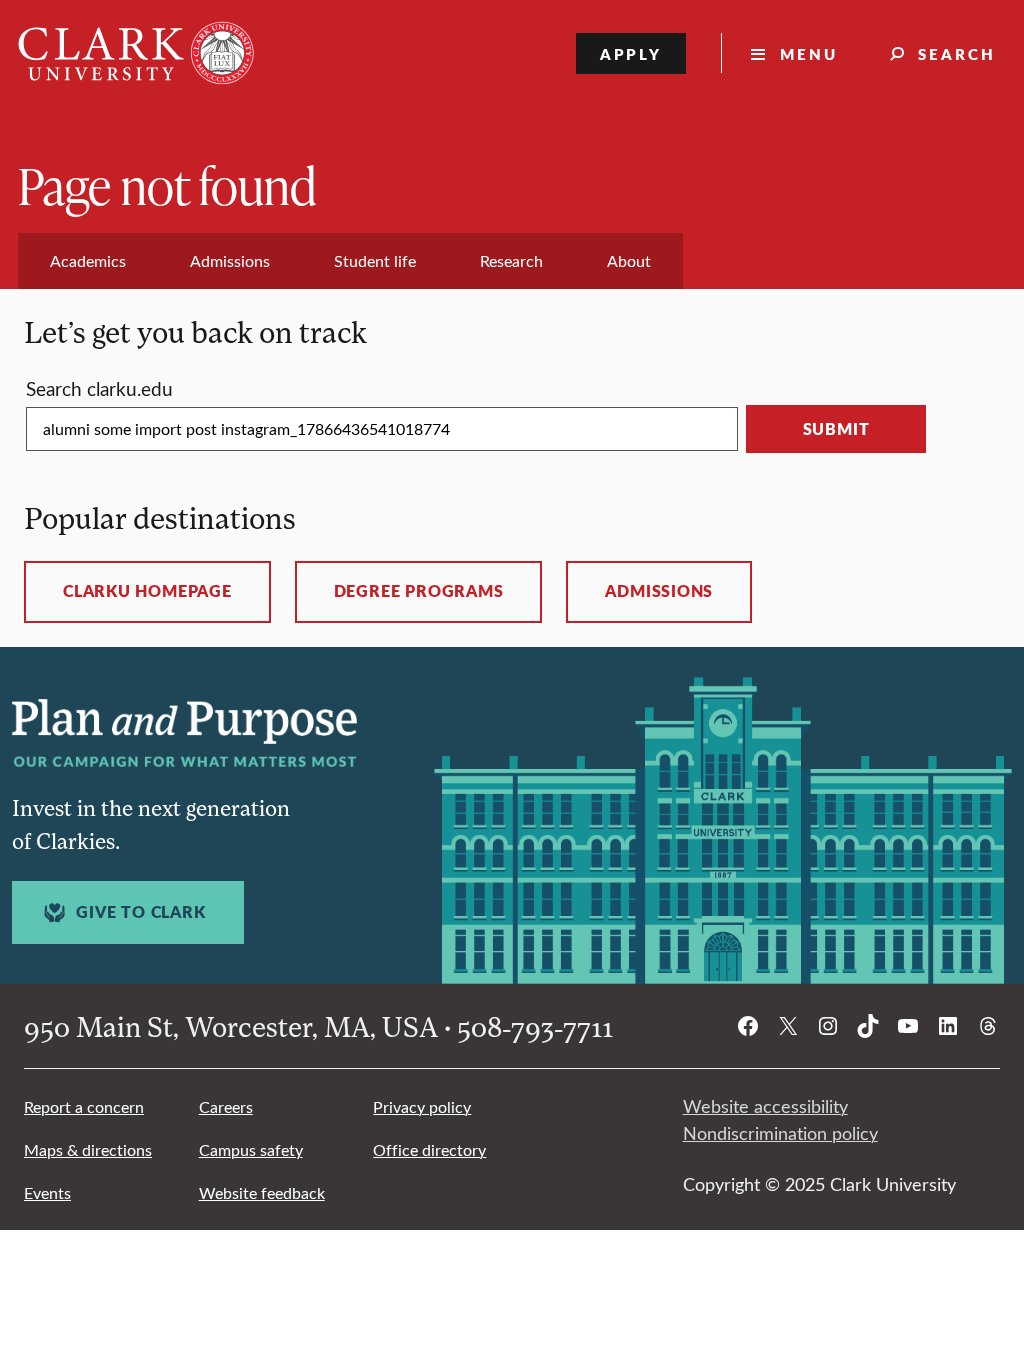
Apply (631, 53)
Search (957, 53)
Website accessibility (765, 1106)
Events (47, 1192)
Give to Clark (140, 912)
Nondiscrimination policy (780, 1133)
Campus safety (251, 1149)
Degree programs (419, 591)
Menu (809, 53)
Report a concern (84, 1106)
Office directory (429, 1149)
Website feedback (262, 1192)
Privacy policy (422, 1106)
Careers (226, 1106)
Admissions (659, 591)
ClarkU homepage (147, 591)
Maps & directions (88, 1149)
